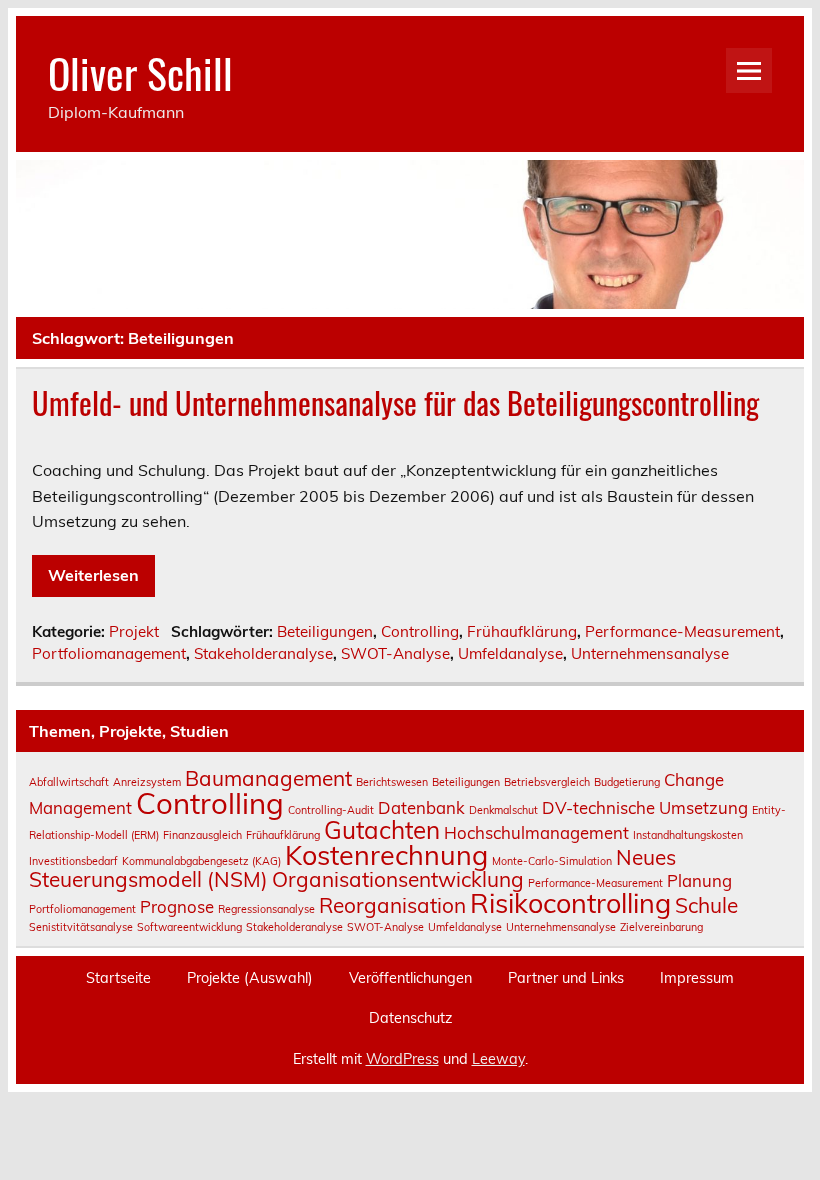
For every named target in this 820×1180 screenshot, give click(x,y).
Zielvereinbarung (661, 927)
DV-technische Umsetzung (645, 807)
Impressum (697, 978)
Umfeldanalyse (510, 653)
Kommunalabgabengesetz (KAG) (201, 861)
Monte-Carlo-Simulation (552, 861)
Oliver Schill (140, 72)
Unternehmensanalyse (650, 653)
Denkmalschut (503, 810)
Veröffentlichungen (410, 978)
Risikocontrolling (570, 903)
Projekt (134, 631)
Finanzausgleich (202, 835)
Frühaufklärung (522, 631)
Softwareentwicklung (189, 927)
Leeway (498, 1059)
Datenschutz (410, 1018)
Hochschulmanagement (536, 832)
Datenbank (421, 807)
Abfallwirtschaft (69, 782)
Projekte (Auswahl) (250, 978)
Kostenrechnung (386, 855)
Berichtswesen (392, 782)
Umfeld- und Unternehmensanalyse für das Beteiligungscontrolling (395, 402)
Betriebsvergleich (547, 782)
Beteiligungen (325, 631)
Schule (706, 905)
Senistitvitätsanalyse (81, 927)
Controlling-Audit (331, 810)
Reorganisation (392, 905)
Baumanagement (268, 778)
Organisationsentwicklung (398, 879)
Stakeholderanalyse (263, 653)
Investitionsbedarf (73, 861)
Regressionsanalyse (266, 909)
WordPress (402, 1059)
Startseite (118, 978)
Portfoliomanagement (109, 653)
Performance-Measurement (682, 631)
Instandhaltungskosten (688, 835)
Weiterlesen (93, 575)
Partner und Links (566, 978)
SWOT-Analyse (395, 653)
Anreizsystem (147, 782)
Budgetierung (627, 782)
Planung (699, 880)
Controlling (420, 631)
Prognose (177, 906)
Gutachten (382, 830)
